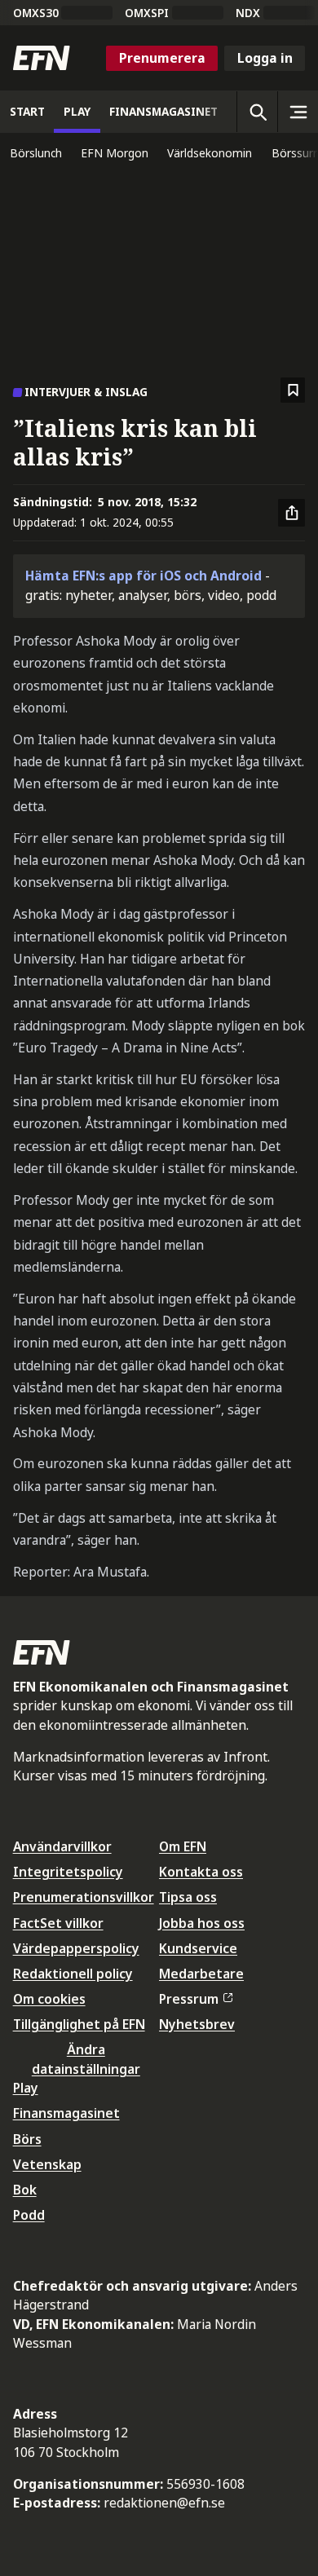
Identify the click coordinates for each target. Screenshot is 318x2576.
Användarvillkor (62, 1846)
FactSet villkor (58, 1923)
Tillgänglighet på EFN (79, 2024)
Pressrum (189, 1999)
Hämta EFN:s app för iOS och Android (144, 576)
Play (26, 2088)
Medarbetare (201, 1974)
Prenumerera (162, 58)
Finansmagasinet (66, 2113)
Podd (29, 2215)
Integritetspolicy (68, 1872)
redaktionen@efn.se (164, 2503)
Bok (25, 2190)
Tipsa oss (188, 1897)
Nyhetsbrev (197, 2024)
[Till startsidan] (42, 58)
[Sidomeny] (298, 112)
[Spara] (293, 390)
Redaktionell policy (73, 1974)
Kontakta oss (201, 1872)
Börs (27, 2139)
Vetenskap (47, 2164)
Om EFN (183, 1846)
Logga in (265, 58)
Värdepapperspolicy (76, 1948)
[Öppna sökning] (257, 112)
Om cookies (49, 1999)
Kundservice (198, 1948)
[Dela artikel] (292, 513)
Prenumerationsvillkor (84, 1897)
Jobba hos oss (202, 1923)
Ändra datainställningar (86, 2059)
